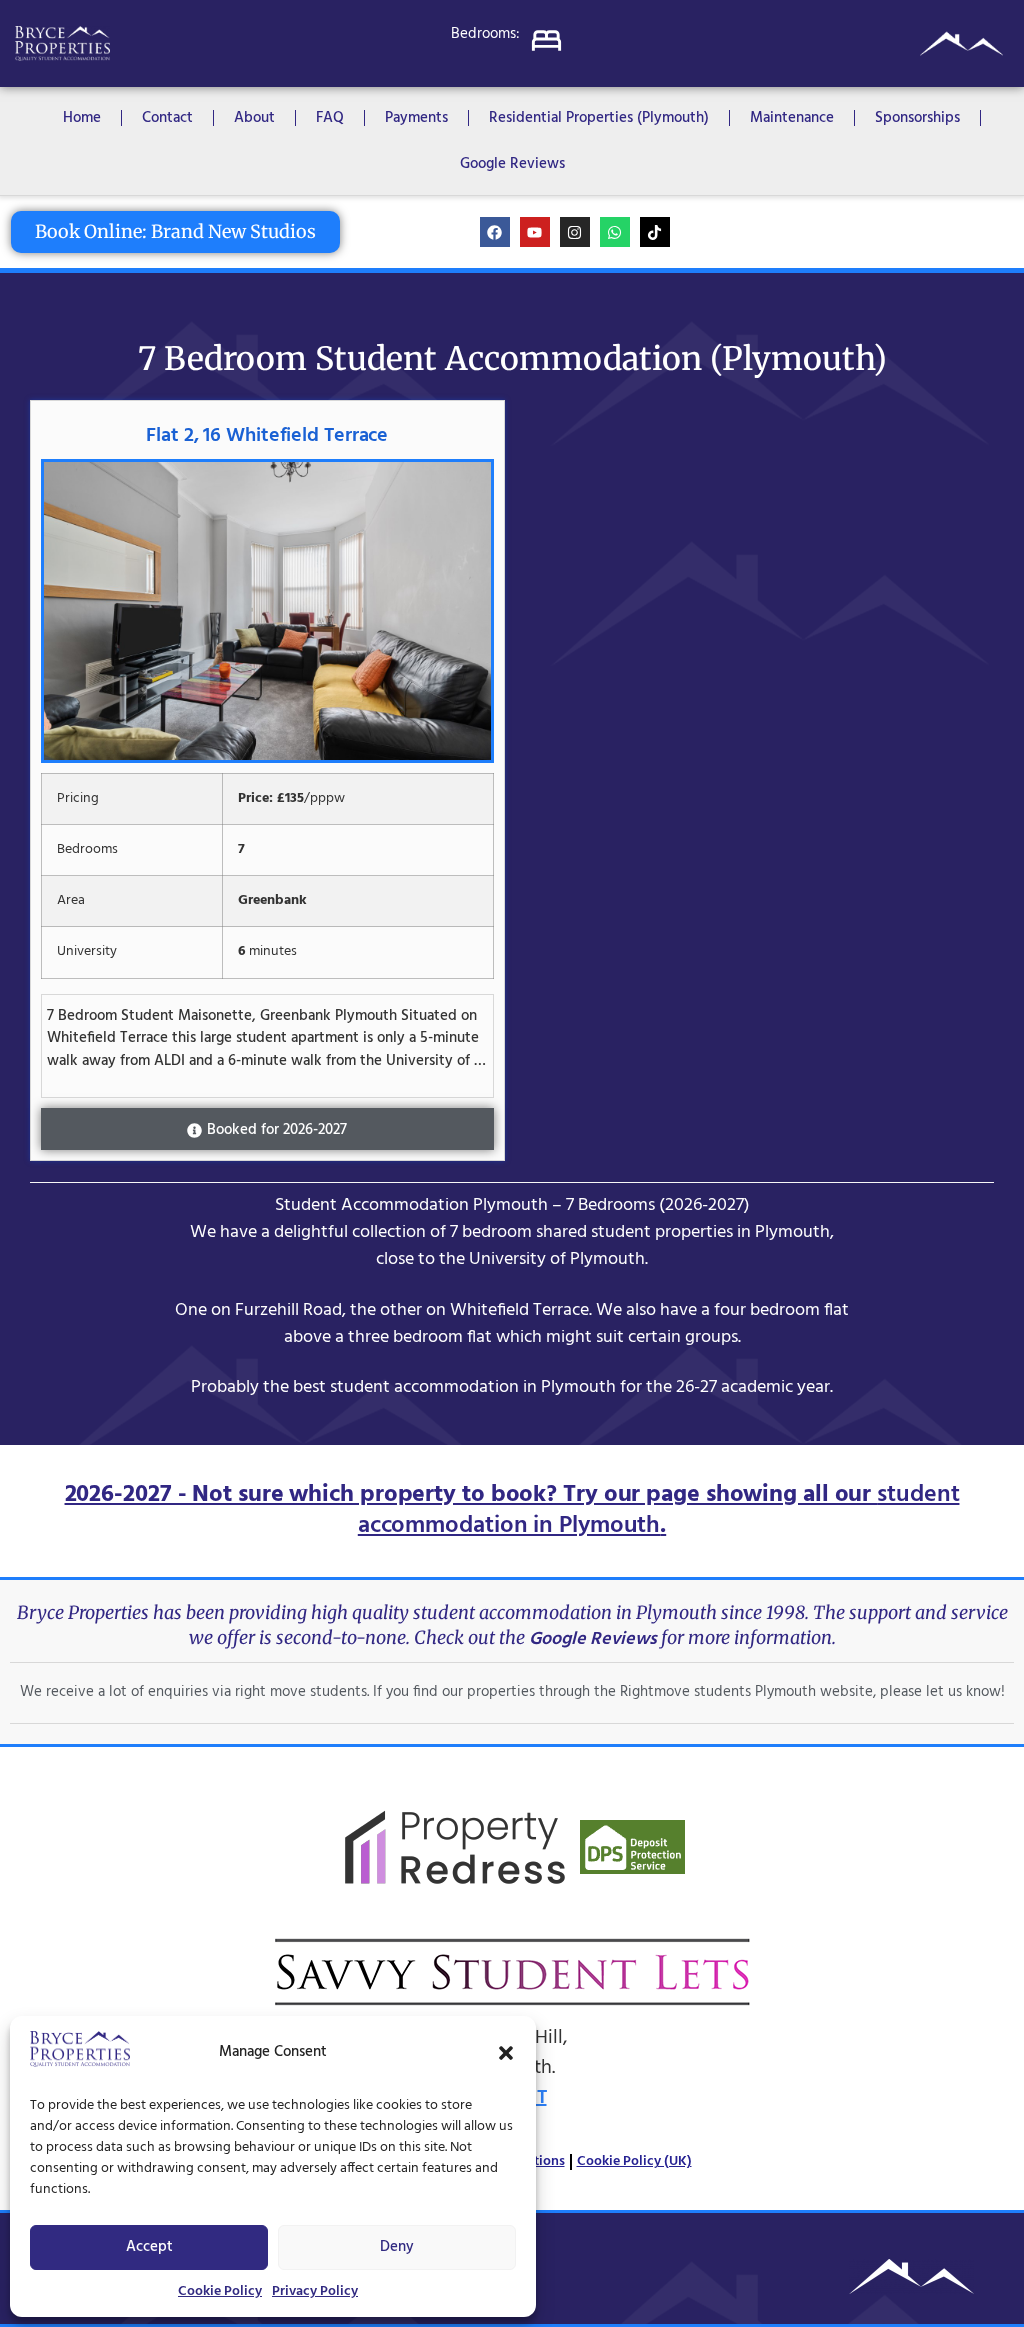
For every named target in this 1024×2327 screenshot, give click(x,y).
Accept (149, 2247)
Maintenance (792, 118)
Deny (397, 2247)
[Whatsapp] (615, 232)
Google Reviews (512, 164)
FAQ (330, 118)
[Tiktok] (655, 232)
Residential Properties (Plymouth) (599, 118)
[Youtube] (535, 232)
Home (82, 118)
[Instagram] (575, 232)
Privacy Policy (315, 2291)
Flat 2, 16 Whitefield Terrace (267, 436)
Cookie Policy (220, 2291)
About (254, 118)
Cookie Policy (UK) (634, 2161)
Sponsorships (917, 118)
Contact (167, 118)
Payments (416, 118)
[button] (506, 2053)
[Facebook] (495, 232)
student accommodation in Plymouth (659, 1510)
